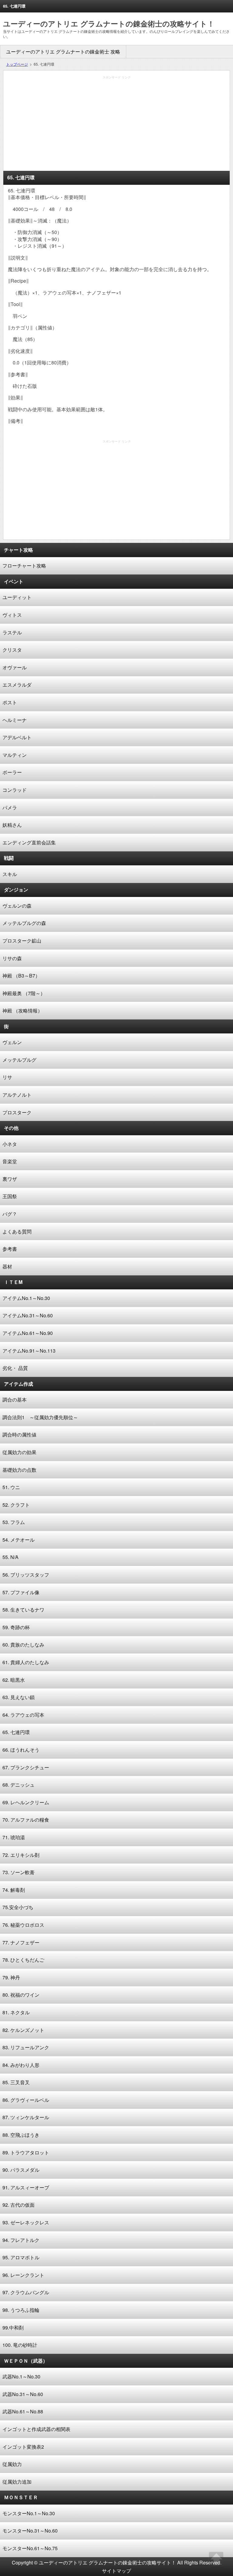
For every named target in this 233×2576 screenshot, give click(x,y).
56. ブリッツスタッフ (26, 1575)
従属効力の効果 (19, 1452)
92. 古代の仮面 (19, 2205)
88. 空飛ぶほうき (21, 2135)
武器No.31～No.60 (23, 2394)
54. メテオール (19, 1540)
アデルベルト (17, 737)
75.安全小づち (18, 1907)
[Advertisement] (116, 125)
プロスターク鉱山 (22, 941)
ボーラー (12, 772)
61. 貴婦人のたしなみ (26, 1662)
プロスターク (17, 1112)
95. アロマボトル (21, 2257)
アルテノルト (17, 1095)
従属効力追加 (17, 2482)
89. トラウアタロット (26, 2152)
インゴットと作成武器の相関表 (36, 2429)
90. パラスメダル (21, 2170)
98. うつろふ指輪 (21, 2310)
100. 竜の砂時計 (20, 2345)
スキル (10, 874)
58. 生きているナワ (23, 1610)
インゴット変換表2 (23, 2447)
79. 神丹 (11, 1977)
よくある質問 (17, 1231)
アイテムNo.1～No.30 (26, 1298)
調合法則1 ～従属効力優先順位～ (40, 1417)
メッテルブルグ (19, 1060)
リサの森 (12, 958)
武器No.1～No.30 (21, 2376)
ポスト (10, 702)
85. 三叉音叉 (16, 2082)
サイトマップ (116, 2571)
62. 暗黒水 (14, 1680)
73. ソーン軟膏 (19, 1872)
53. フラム (14, 1522)
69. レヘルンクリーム (26, 1802)
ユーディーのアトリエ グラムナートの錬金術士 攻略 (63, 52)
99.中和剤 (13, 2328)
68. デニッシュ (19, 1785)
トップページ (17, 64)
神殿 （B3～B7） (21, 976)
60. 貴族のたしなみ (23, 1645)
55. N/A (10, 1557)
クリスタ (12, 650)
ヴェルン (12, 1042)
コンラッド (15, 790)
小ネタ (10, 1144)
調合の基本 (15, 1400)
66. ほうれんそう (21, 1750)
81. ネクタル (16, 2012)
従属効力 (12, 2464)
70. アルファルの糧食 (26, 1820)
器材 (7, 1266)
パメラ (10, 807)
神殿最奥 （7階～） (24, 993)
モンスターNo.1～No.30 (29, 2513)
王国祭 (10, 1196)
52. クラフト (16, 1505)
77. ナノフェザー (21, 1942)
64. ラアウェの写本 (23, 1715)
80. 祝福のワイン (21, 1995)
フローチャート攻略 (24, 566)
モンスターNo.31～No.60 (30, 2531)
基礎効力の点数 (19, 1470)
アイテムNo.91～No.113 (29, 1351)
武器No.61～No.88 (23, 2411)
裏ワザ (10, 1179)
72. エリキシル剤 (21, 1855)
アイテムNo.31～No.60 (28, 1315)
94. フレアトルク (21, 2240)
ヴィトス (12, 615)
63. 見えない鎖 (19, 1697)
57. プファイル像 (21, 1592)
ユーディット (17, 597)
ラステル (12, 632)
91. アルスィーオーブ (26, 2187)
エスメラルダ (17, 685)
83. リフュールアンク (26, 2047)
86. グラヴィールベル (26, 2100)
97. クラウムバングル (26, 2292)
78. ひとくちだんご (23, 1960)
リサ (7, 1077)
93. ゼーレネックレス (26, 2222)
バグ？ (10, 1214)
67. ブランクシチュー (26, 1767)
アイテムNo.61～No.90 (28, 1333)
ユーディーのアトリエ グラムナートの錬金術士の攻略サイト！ (109, 23)
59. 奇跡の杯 (16, 1627)
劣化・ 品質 (15, 1368)
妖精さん (12, 825)
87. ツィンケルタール (26, 2117)
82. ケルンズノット (23, 2030)
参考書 (10, 1249)
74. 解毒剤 (14, 1890)
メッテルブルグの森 (24, 923)
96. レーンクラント (23, 2275)
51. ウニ (11, 1487)
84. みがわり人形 (21, 2065)
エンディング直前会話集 (29, 842)
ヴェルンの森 (17, 906)
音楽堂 (10, 1161)
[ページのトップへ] (216, 2559)
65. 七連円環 (16, 1732)
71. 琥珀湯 (14, 1837)
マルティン (15, 755)
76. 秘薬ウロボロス (23, 1925)
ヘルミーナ (15, 720)
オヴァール (15, 667)
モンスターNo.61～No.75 (30, 2548)
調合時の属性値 (19, 1435)
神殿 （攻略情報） (22, 1010)
